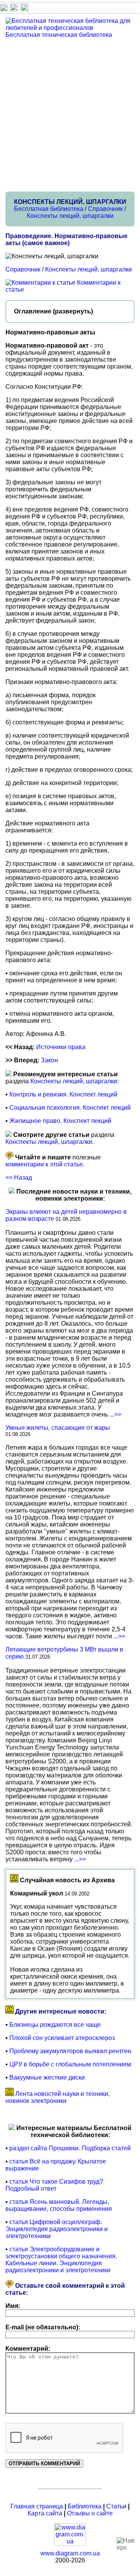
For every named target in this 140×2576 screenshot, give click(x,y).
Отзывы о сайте (90, 2513)
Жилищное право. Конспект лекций (60, 1121)
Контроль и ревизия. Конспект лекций (63, 1094)
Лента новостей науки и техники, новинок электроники (58, 2097)
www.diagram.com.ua (70, 2553)
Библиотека (85, 2506)
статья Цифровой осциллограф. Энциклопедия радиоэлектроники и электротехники (57, 2229)
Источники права (61, 1047)
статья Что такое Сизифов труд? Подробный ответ (54, 2185)
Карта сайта (45, 2513)
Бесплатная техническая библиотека (59, 35)
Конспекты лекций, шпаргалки (70, 216)
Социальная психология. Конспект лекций (70, 1108)
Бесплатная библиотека (49, 209)
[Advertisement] (70, 115)
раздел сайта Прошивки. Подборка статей (70, 2148)
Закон (49, 1060)
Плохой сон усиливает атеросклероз (62, 2038)
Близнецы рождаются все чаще (55, 2025)
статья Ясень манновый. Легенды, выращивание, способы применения (59, 2205)
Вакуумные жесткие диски (47, 2077)
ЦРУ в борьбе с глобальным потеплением (70, 2064)
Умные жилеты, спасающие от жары (58, 1428)
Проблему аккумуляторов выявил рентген (70, 2051)
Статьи (116, 2506)
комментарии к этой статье (44, 1164)
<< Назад (19, 1177)
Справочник (105, 209)
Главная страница (37, 2506)
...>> (115, 1414)
